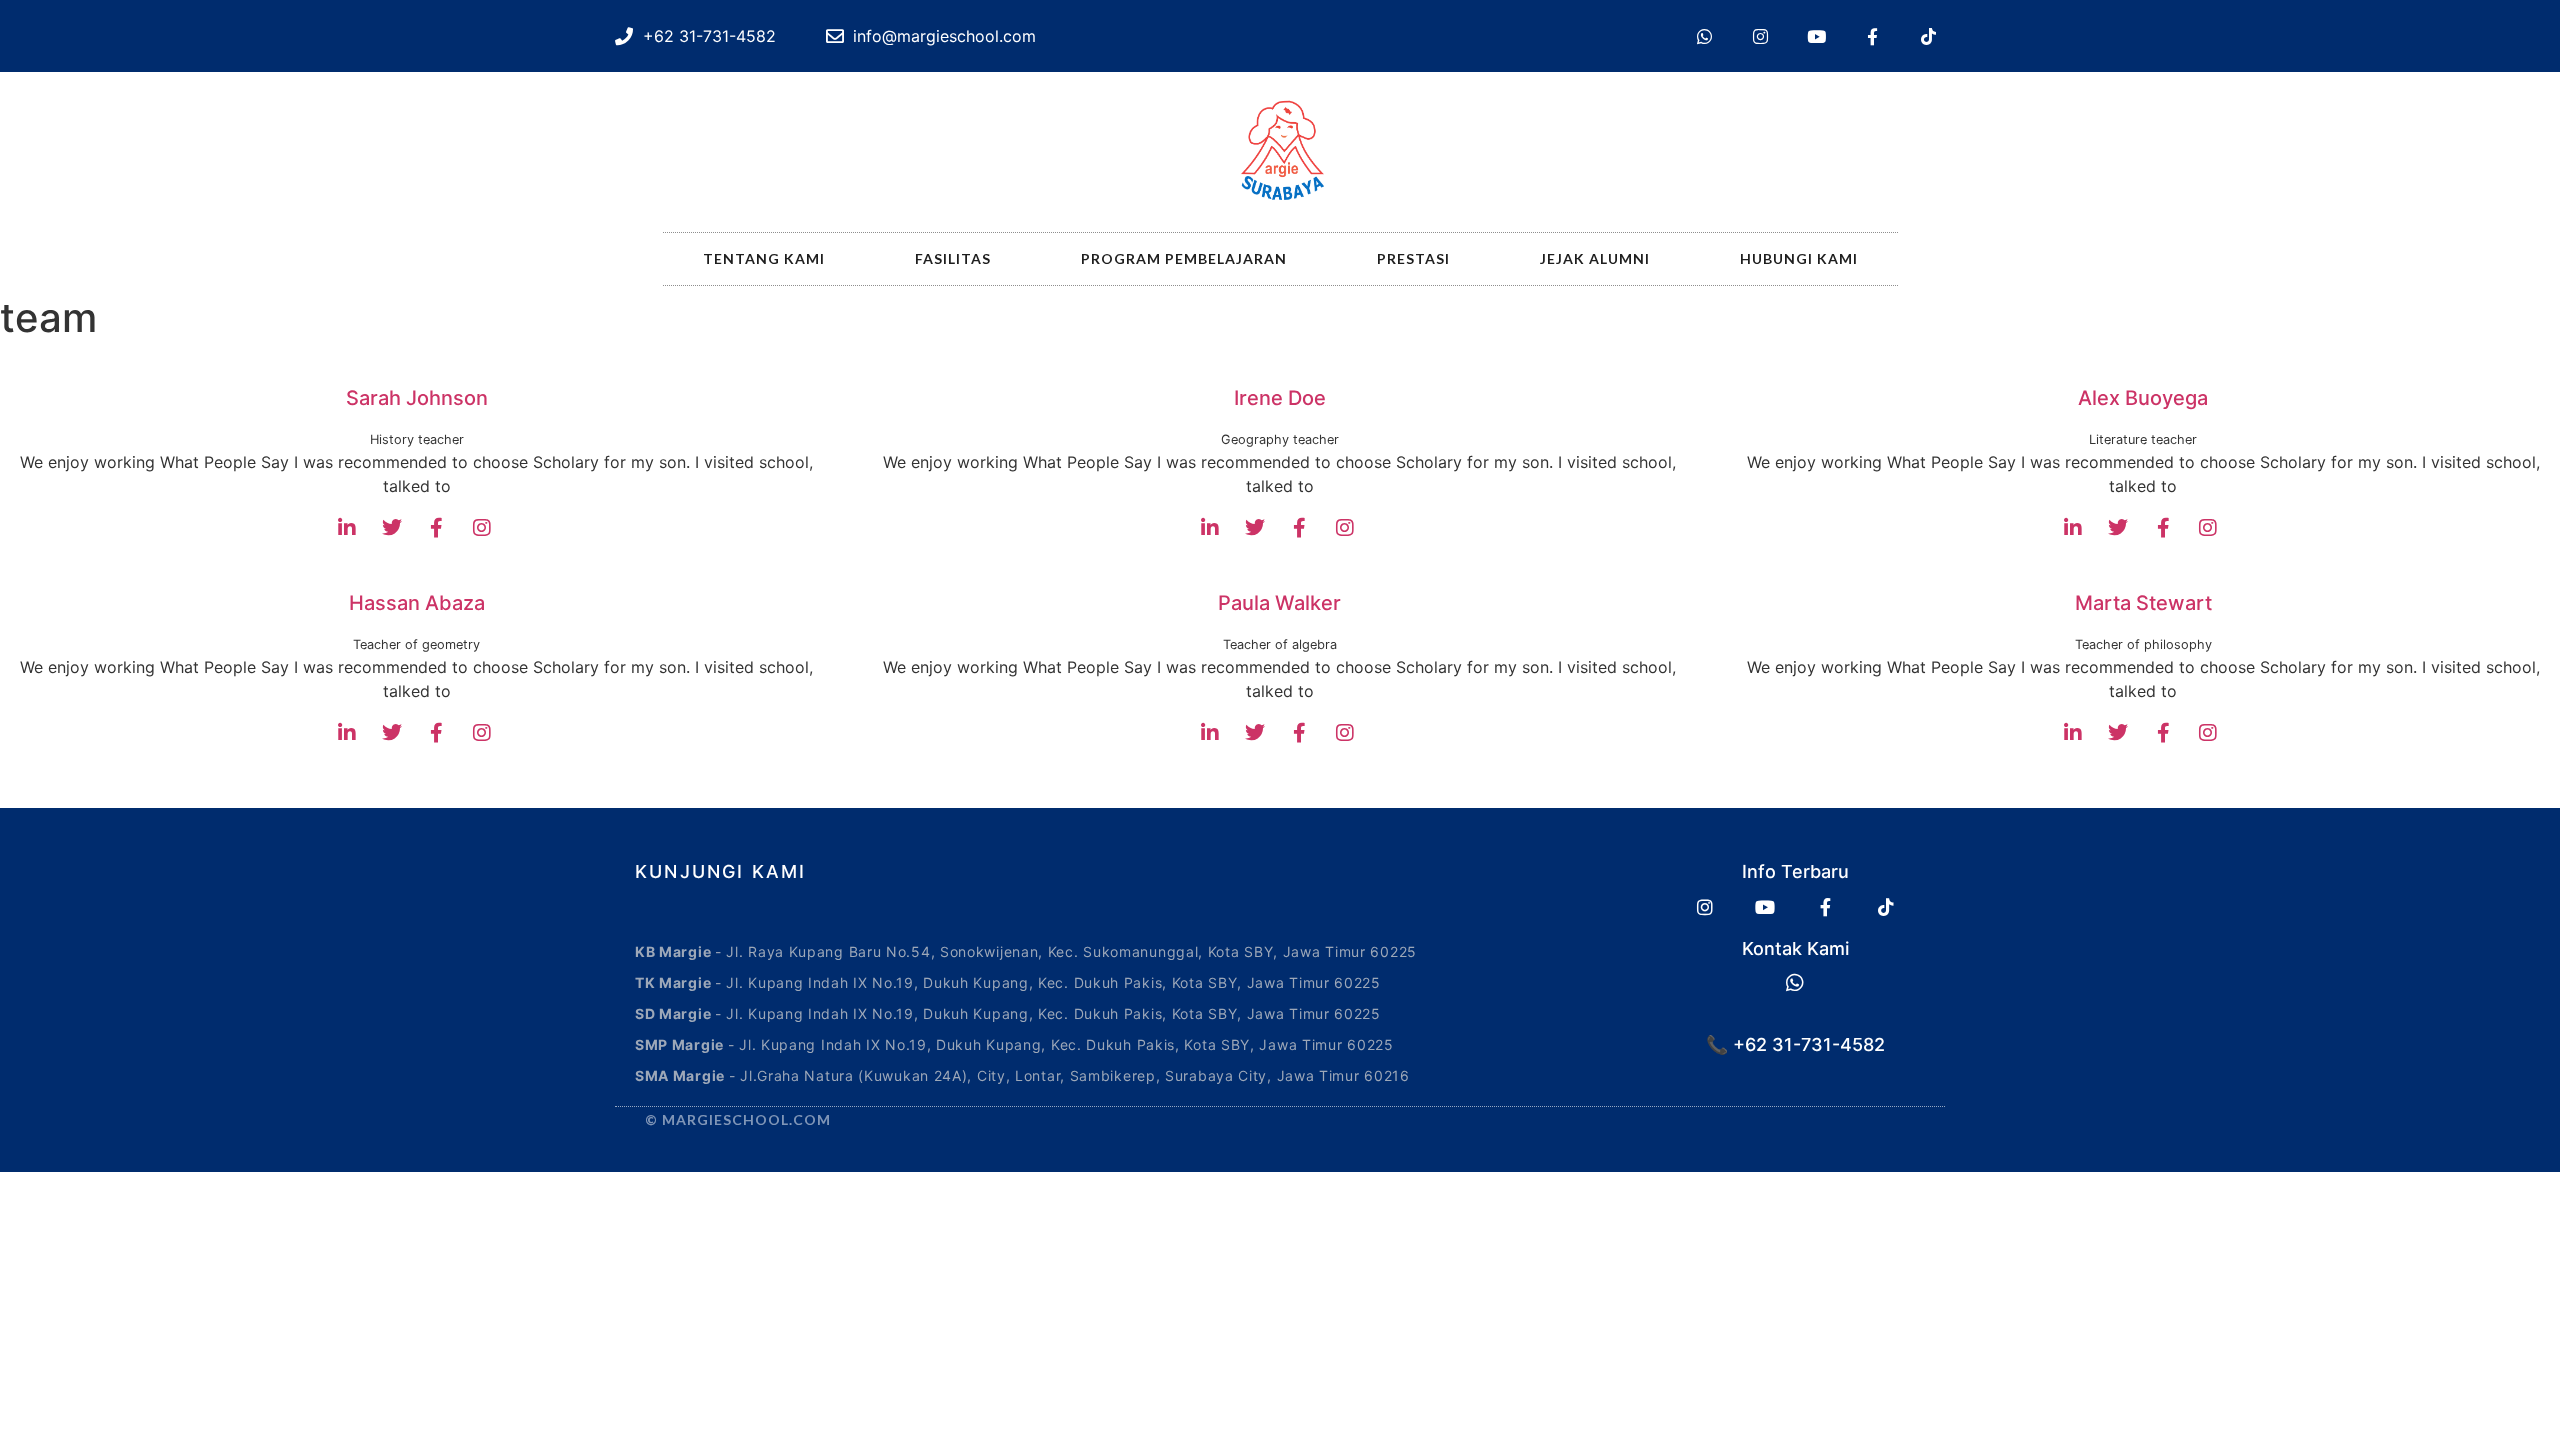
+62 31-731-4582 (1806, 1044)
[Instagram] (1760, 36)
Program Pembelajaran (1184, 258)
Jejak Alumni (1595, 258)
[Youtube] (1816, 36)
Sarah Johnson (417, 398)
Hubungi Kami (1799, 258)
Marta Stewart (2143, 603)
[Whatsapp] (1704, 36)
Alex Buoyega (2143, 398)
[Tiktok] (1928, 36)
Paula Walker (1279, 603)
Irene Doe (1280, 398)
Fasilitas (953, 258)
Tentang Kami (764, 258)
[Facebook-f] (1872, 36)
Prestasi (1413, 258)
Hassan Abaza (417, 603)
